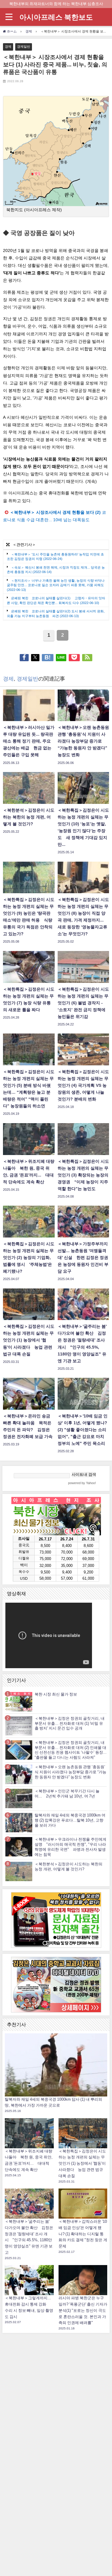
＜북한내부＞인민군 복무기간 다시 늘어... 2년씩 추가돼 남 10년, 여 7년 (67, 1794)
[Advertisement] (56, 2425)
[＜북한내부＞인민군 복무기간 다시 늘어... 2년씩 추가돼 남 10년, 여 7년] (19, 1798)
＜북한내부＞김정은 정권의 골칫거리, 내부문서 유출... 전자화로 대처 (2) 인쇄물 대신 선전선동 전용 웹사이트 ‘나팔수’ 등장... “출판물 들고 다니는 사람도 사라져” (71, 1750)
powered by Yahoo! (82, 1483)
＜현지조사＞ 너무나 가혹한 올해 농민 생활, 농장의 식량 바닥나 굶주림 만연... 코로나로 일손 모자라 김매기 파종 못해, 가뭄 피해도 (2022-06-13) (56, 585)
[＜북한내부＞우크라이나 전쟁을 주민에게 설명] (19, 1847)
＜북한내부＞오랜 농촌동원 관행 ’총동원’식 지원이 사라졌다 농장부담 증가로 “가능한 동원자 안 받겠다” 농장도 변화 (70, 1772)
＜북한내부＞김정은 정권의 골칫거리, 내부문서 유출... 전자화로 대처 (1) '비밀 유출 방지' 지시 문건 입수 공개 (70, 1723)
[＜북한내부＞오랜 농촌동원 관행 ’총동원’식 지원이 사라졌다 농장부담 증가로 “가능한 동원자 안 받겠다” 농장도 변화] (19, 1774)
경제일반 (24, 46)
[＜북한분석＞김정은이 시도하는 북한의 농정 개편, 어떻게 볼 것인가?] (19, 1871)
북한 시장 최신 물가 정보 (56, 1694)
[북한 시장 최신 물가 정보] (19, 1701)
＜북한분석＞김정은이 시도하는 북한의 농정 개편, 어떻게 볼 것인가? (69, 1867)
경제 (8, 46)
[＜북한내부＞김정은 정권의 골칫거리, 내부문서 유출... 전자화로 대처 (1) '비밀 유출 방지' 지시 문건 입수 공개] (19, 1726)
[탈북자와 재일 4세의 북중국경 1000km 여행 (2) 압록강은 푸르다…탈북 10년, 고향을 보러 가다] (19, 1823)
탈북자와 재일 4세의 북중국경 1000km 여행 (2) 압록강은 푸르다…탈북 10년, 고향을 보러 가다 (70, 1820)
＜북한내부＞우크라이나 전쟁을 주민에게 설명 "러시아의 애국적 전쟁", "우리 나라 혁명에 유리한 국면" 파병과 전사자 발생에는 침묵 (70, 1847)
